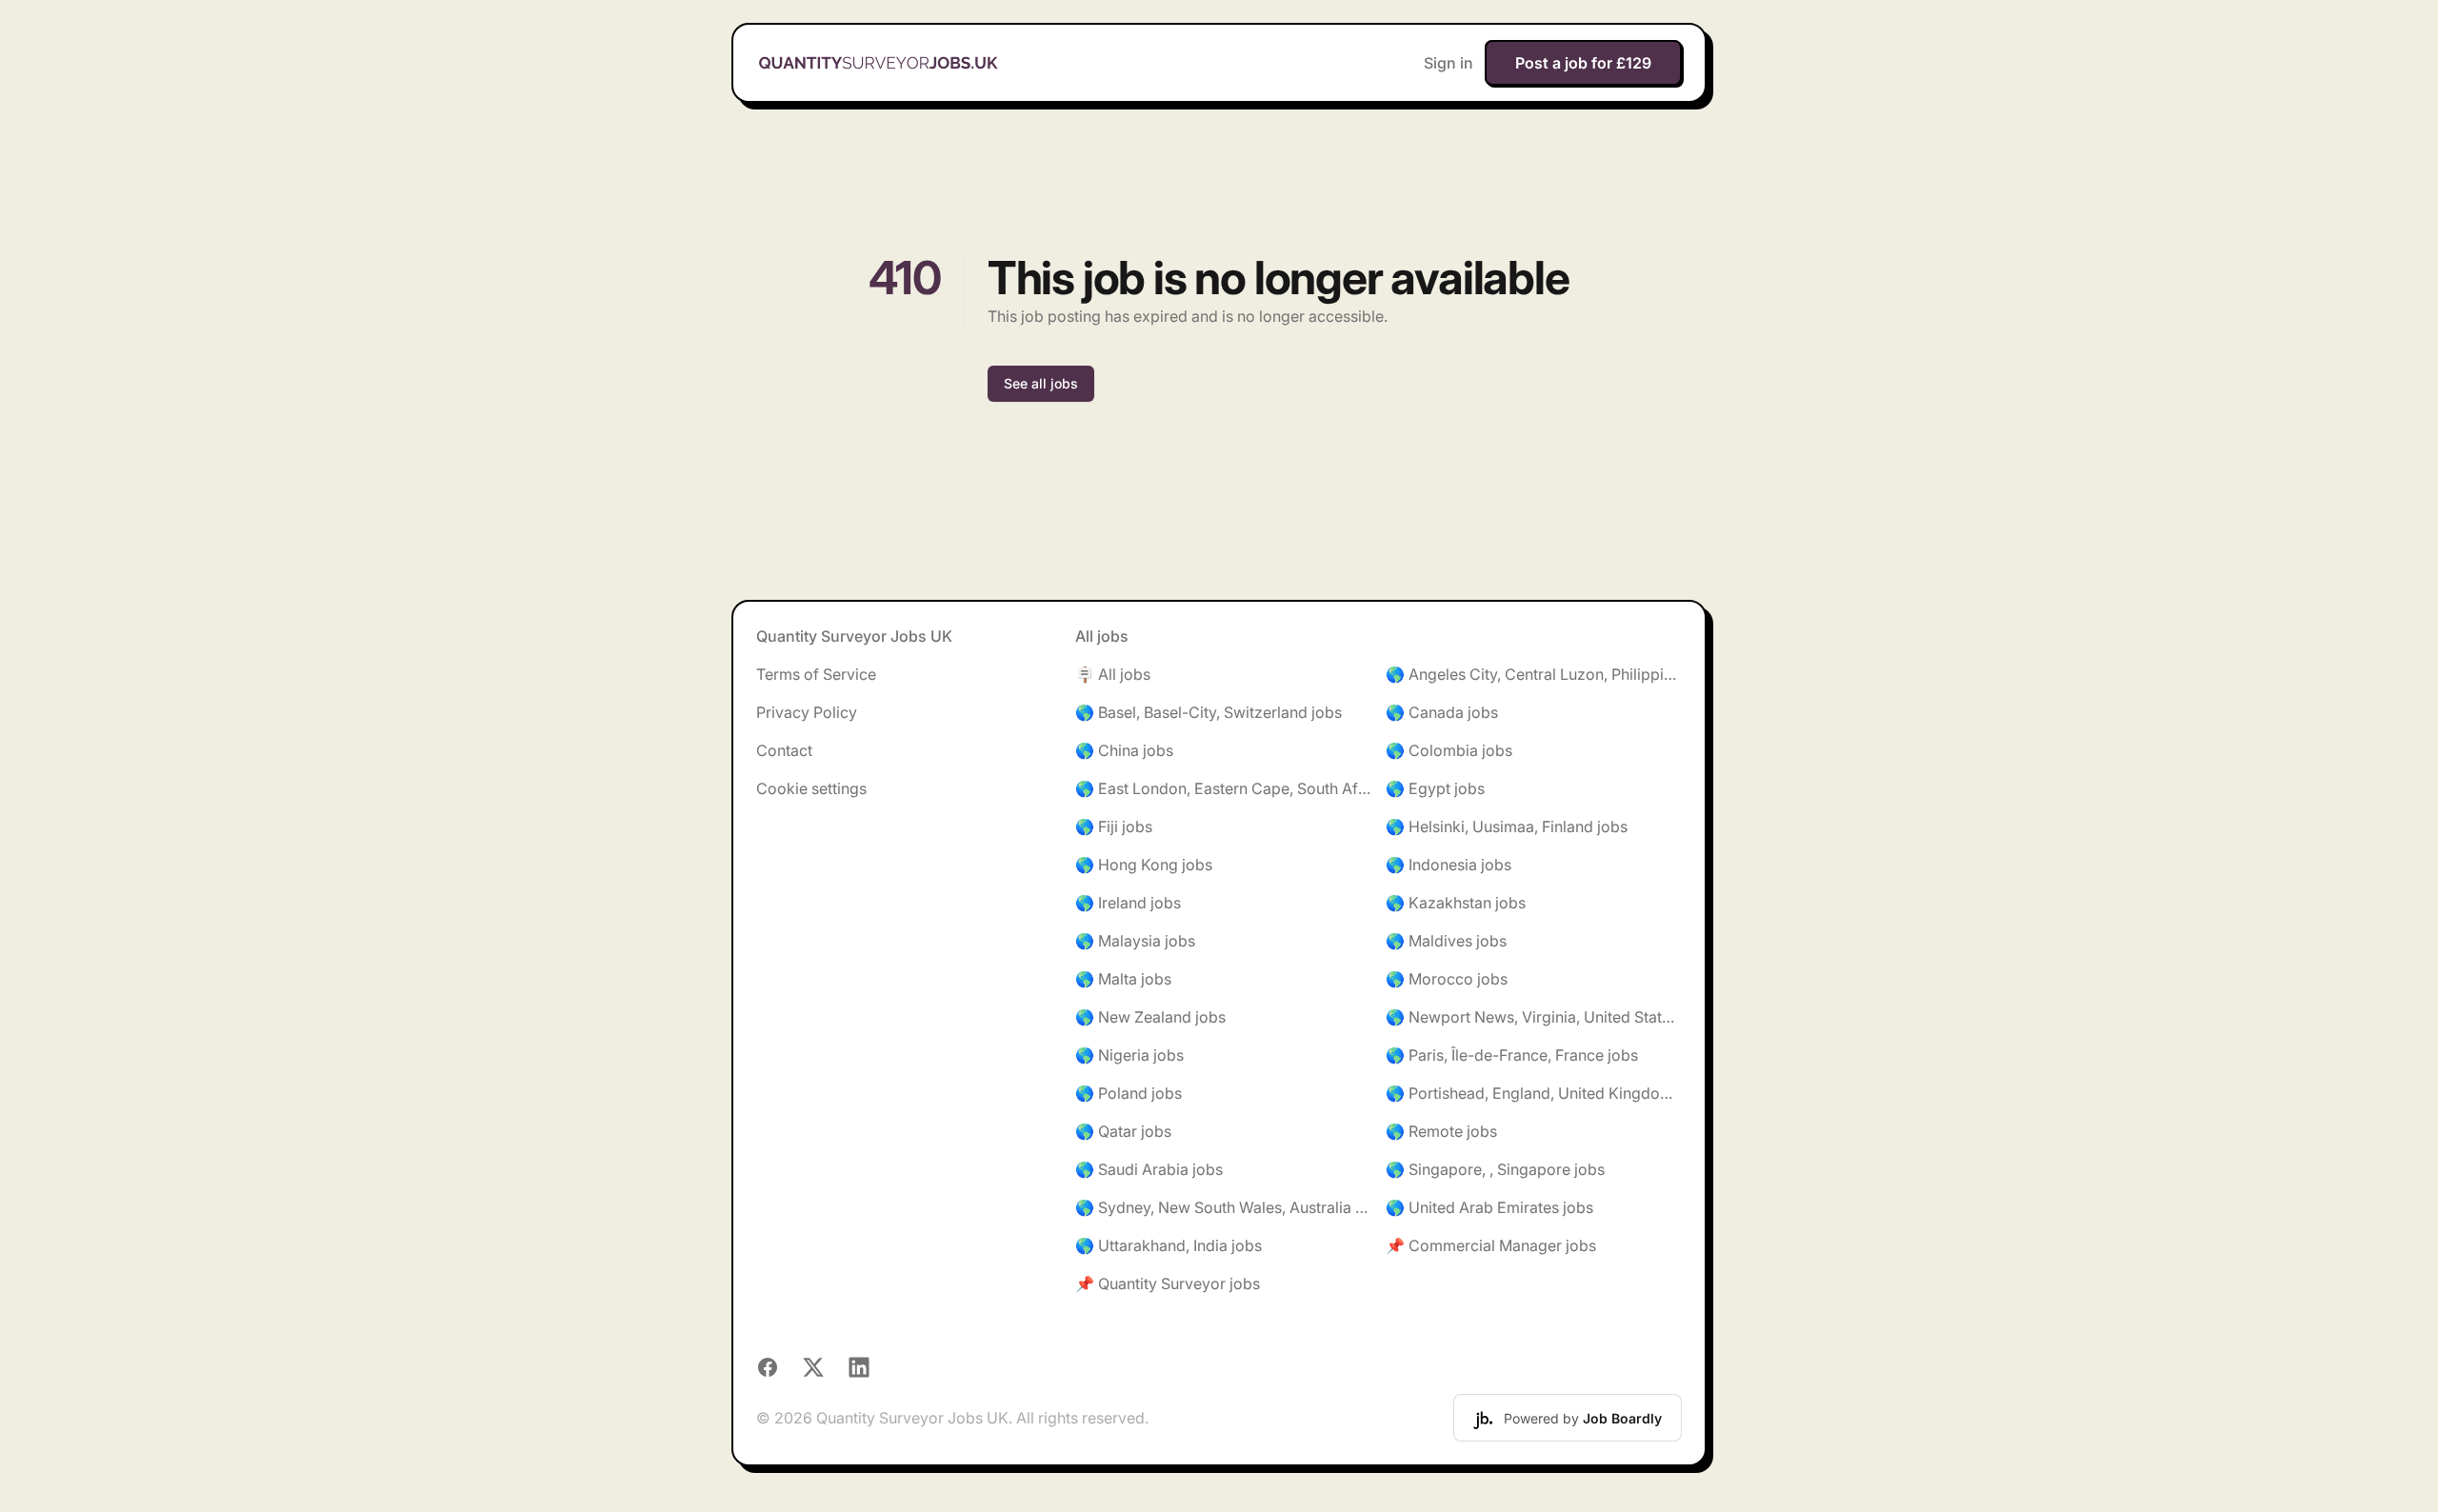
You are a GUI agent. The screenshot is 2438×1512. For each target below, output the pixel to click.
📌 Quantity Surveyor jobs (1168, 1283)
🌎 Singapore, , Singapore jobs (1495, 1169)
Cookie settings (811, 788)
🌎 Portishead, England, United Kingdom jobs (1534, 1093)
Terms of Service (816, 674)
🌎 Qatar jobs (1123, 1131)
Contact (784, 750)
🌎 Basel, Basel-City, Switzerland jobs (1209, 712)
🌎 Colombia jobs (1449, 750)
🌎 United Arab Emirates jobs (1489, 1207)
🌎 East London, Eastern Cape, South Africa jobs (1223, 788)
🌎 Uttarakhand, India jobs (1169, 1245)
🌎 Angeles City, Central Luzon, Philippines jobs (1534, 674)
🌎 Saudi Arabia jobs (1149, 1169)
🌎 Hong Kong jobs (1144, 865)
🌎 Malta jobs (1123, 979)
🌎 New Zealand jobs (1150, 1017)
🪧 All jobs (1113, 674)
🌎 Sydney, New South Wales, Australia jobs (1223, 1207)
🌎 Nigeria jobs (1129, 1055)
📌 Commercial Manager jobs (1491, 1245)
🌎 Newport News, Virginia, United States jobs (1534, 1017)
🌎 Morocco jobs (1447, 979)
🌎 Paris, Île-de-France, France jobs (1512, 1055)
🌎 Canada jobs (1442, 712)
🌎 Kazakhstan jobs (1456, 903)
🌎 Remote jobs (1441, 1131)
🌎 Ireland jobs (1128, 903)
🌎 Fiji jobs (1114, 826)
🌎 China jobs (1124, 750)
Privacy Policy (807, 712)
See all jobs (1041, 383)
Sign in (1449, 63)
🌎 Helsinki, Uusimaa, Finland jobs (1507, 826)
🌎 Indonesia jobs (1449, 865)
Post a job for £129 (1583, 63)
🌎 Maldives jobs (1446, 941)
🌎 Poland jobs (1129, 1093)
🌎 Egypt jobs (1435, 788)
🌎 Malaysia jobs (1135, 941)
